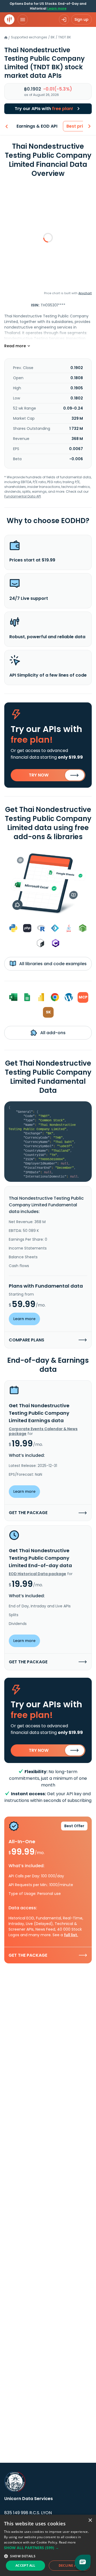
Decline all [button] (69, 2565)
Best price (77, 126)
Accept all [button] (25, 2565)
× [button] (90, 2520)
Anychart (85, 293)
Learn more (57, 8)
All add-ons (52, 1033)
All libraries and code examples (52, 964)
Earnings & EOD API (37, 126)
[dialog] (48, 2545)
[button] (48, 2548)
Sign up (81, 19)
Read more (67, 2542)
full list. (71, 1935)
